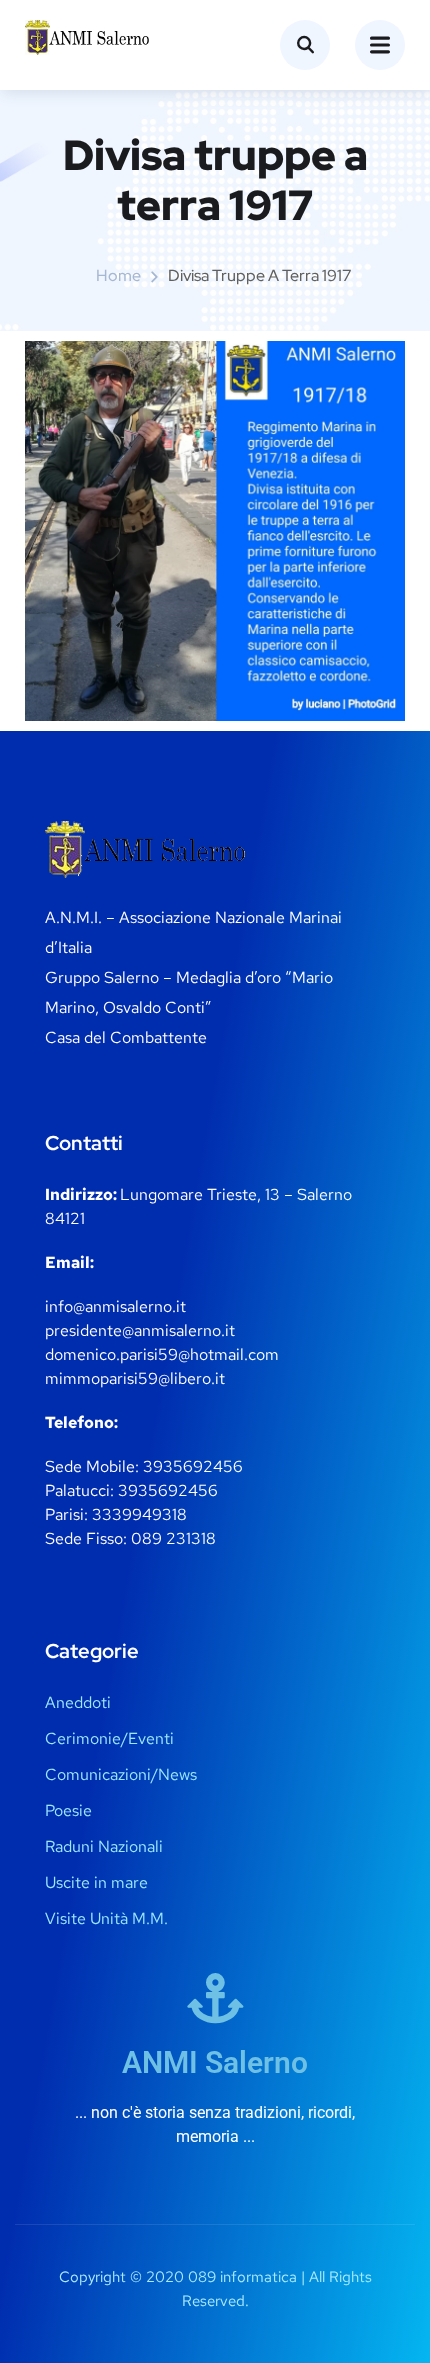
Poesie (68, 1810)
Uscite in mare (96, 1882)
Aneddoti (78, 1702)
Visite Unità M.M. (106, 1918)
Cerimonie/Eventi (109, 1738)
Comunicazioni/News (121, 1774)
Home (118, 275)
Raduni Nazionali (104, 1846)
